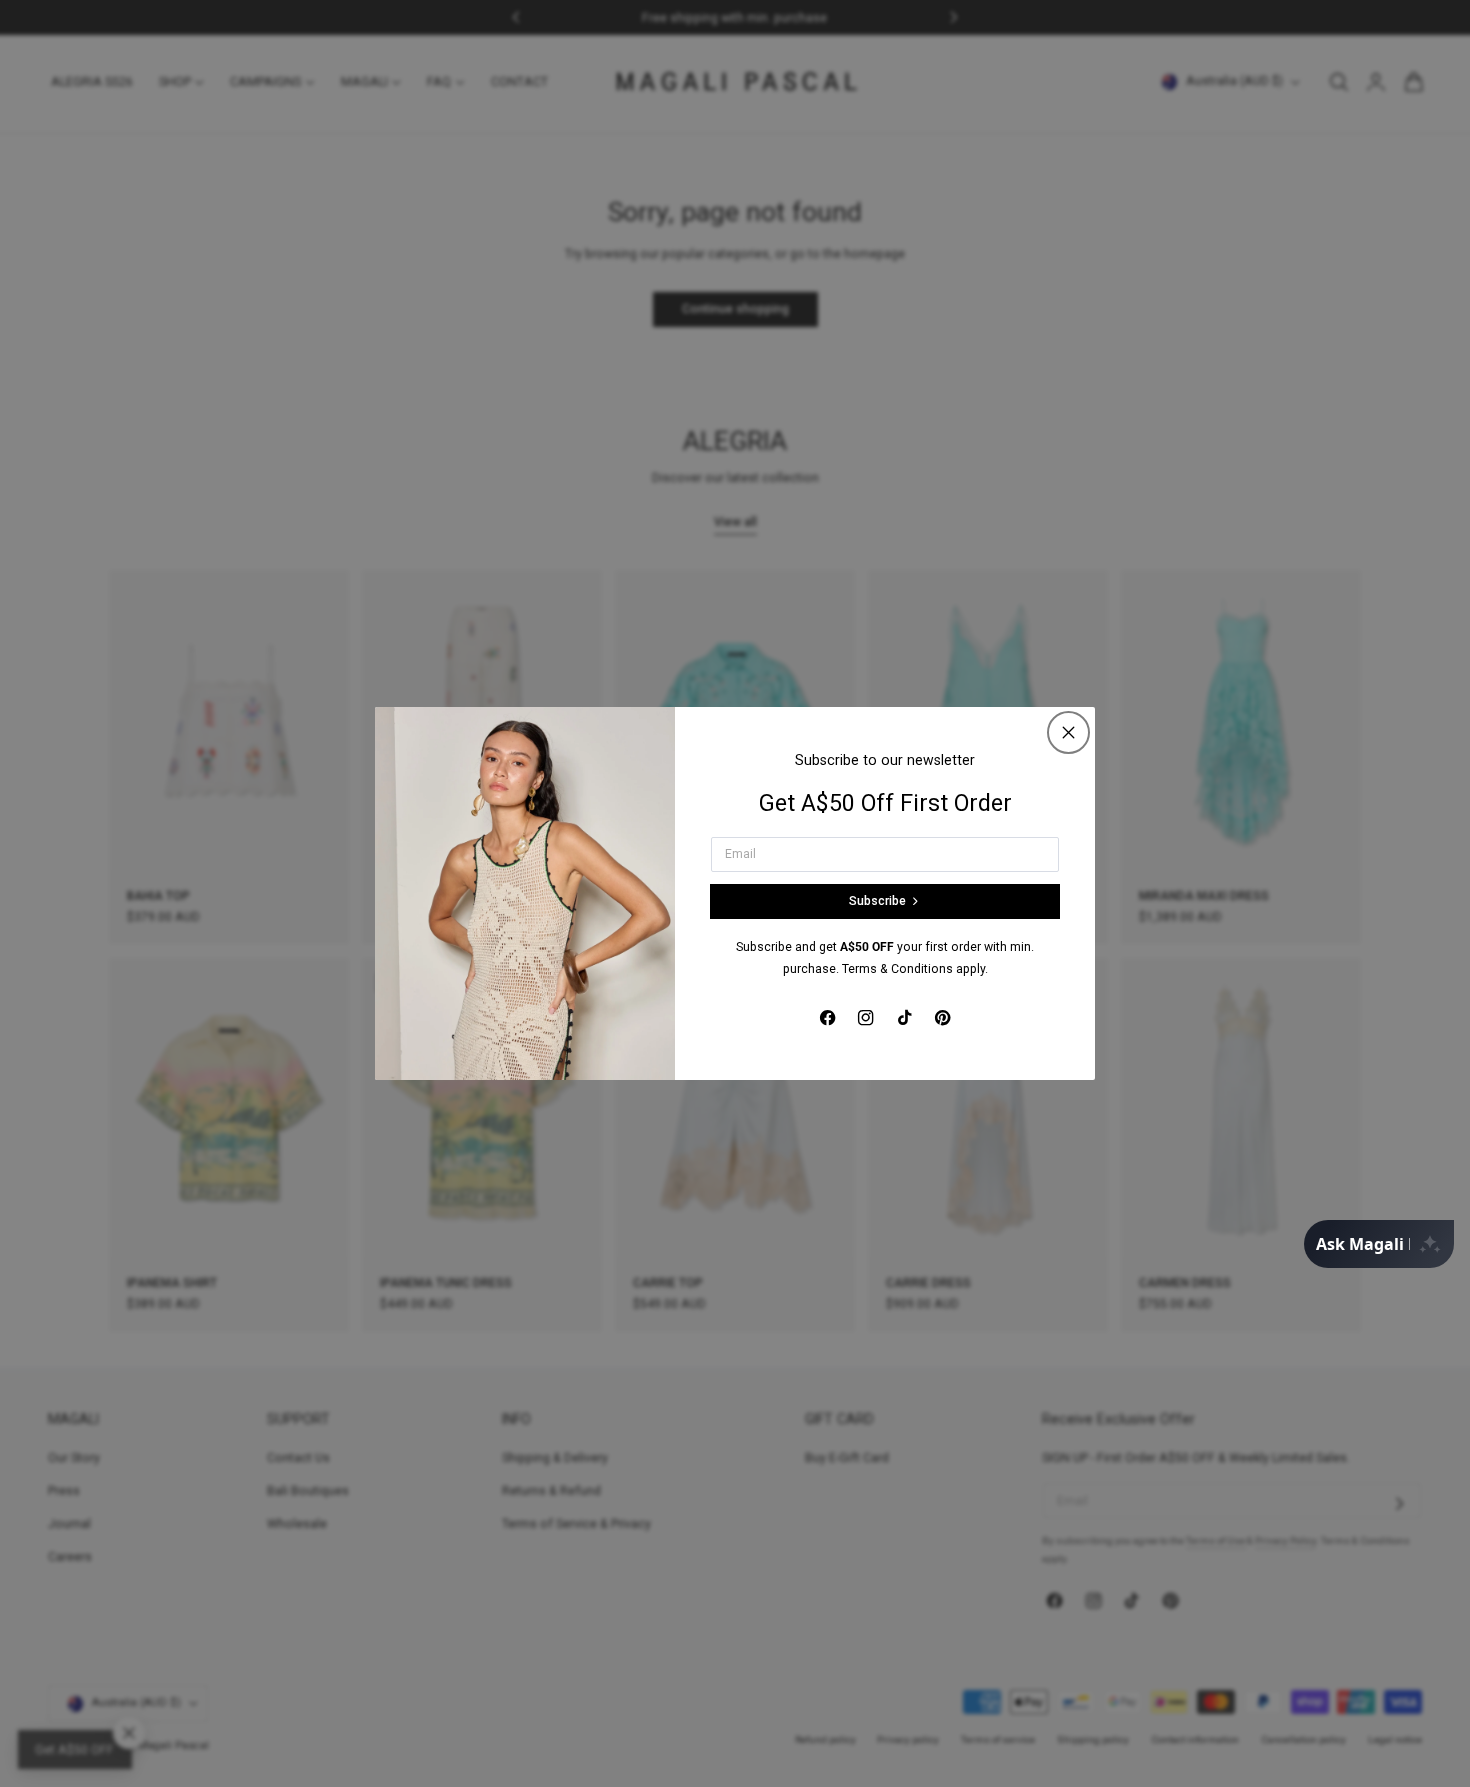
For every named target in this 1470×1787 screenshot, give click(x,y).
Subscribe (877, 901)
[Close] (1068, 732)
